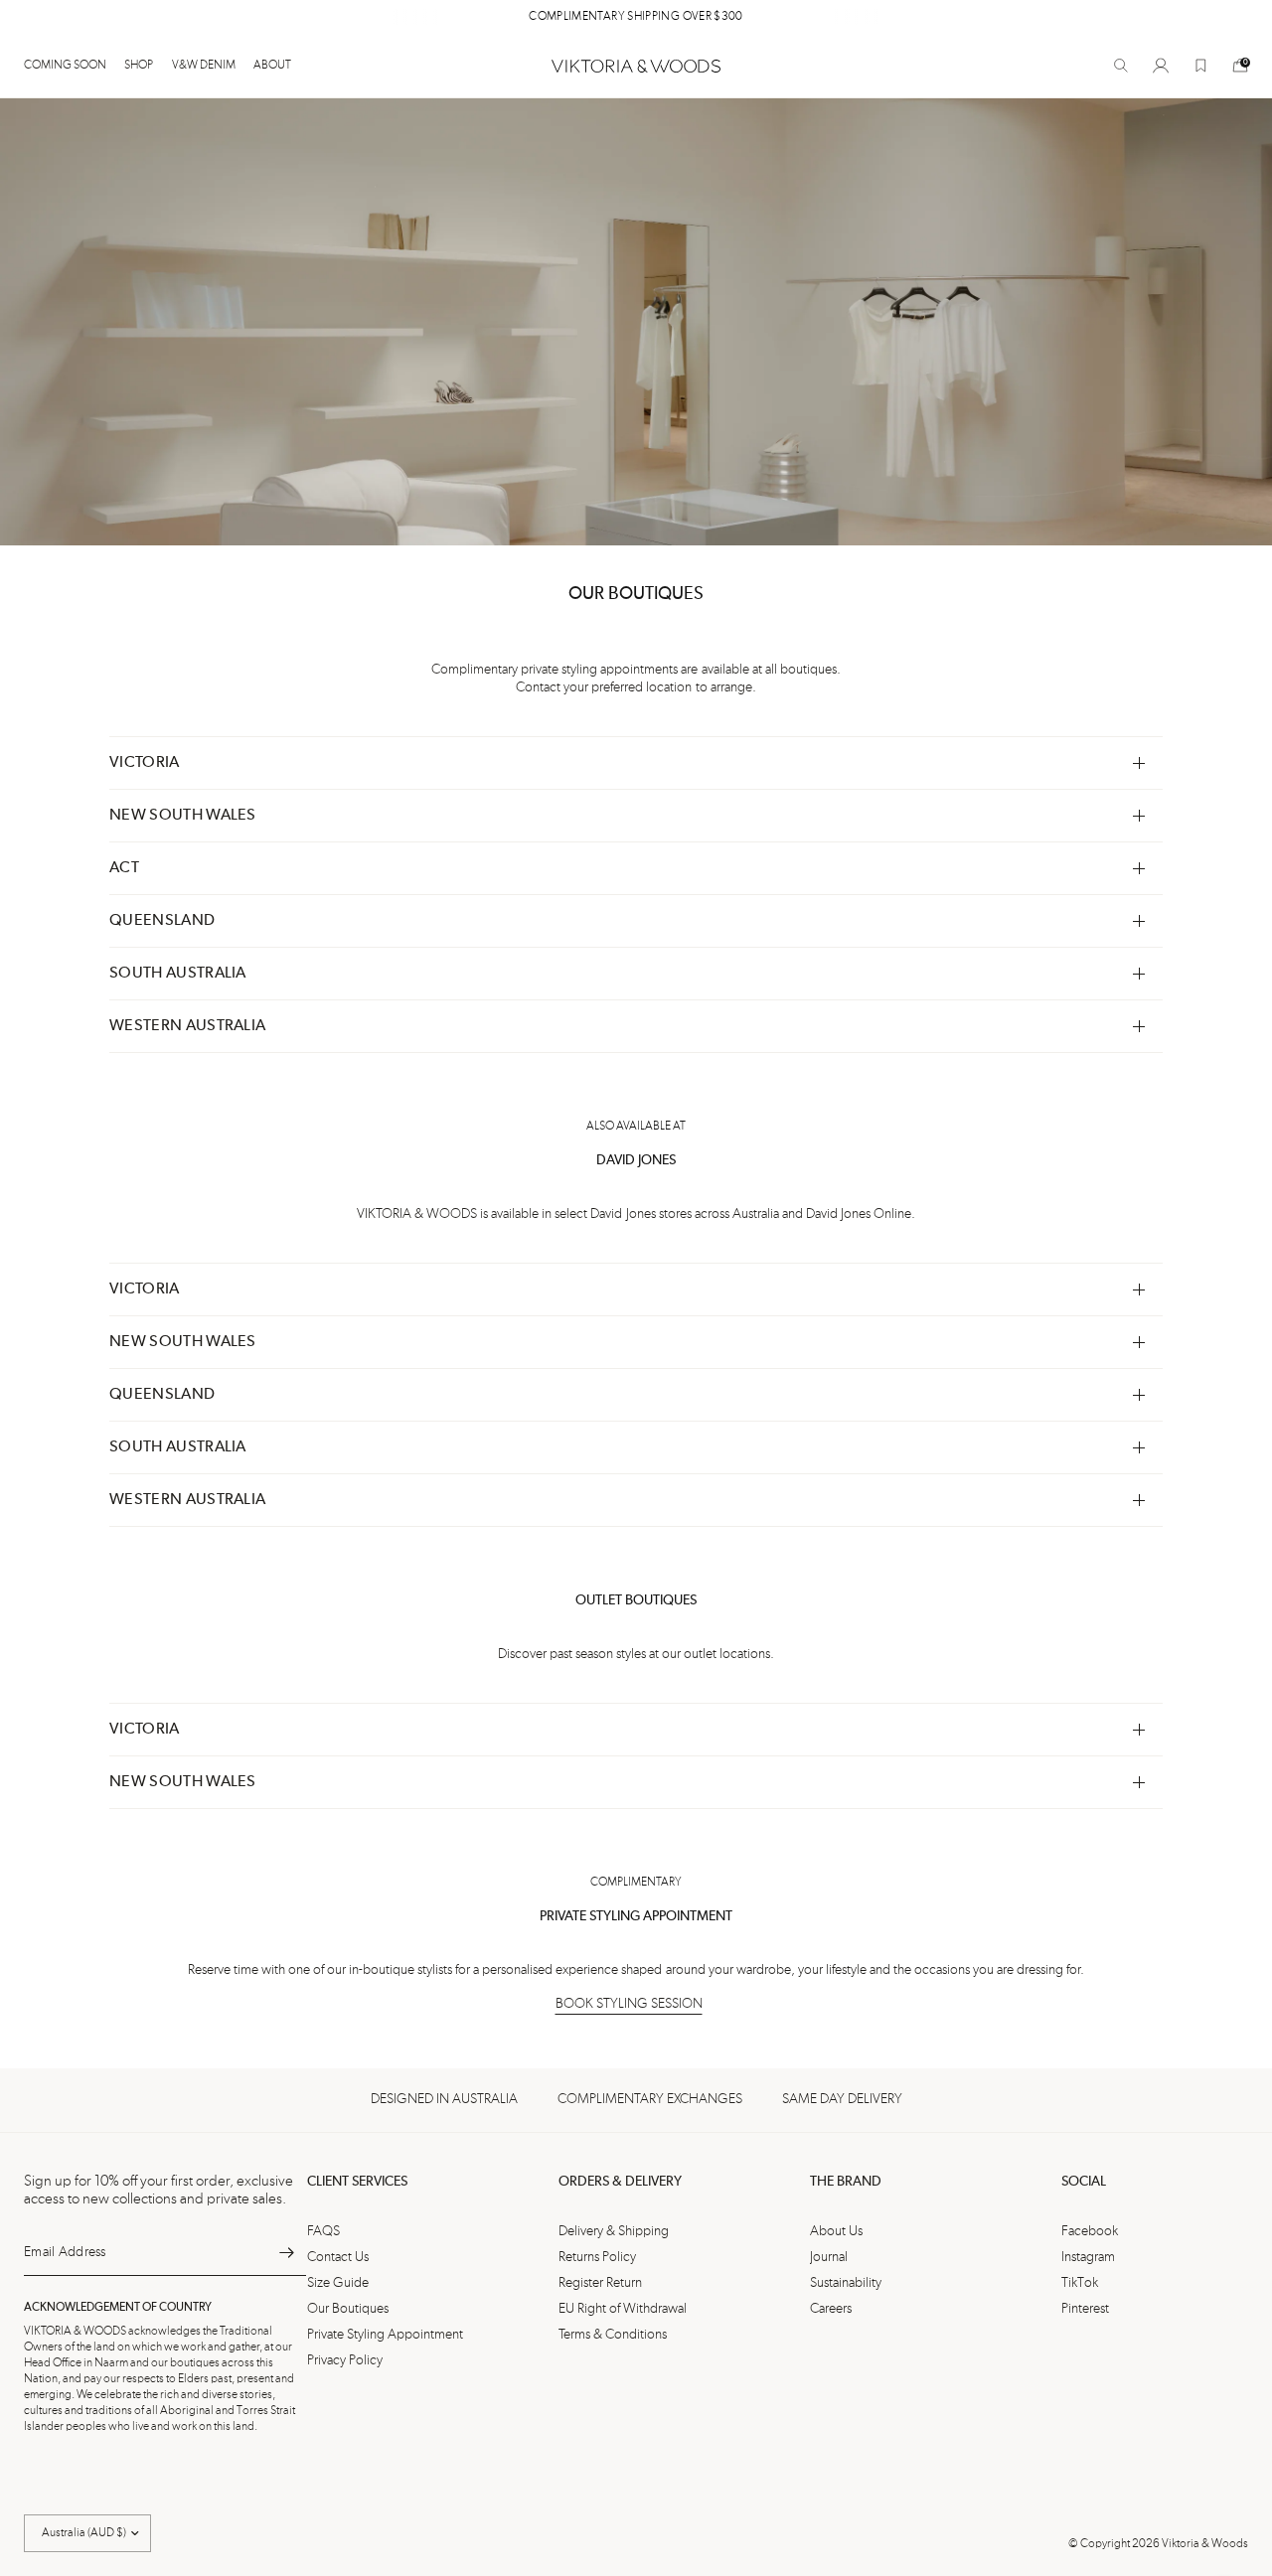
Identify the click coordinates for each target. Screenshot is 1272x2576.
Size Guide (338, 2283)
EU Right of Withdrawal (623, 2309)
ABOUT (272, 66)
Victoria (145, 763)
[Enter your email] (286, 2252)
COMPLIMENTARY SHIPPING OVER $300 (636, 17)
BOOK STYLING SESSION (629, 2004)
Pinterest (1085, 2309)
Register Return (600, 2283)
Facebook (1090, 2231)
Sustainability (846, 2283)
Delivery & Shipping (614, 2231)
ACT (124, 868)
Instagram (1088, 2257)
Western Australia (187, 1026)
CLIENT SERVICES (357, 2182)
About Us (836, 2231)
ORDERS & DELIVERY (620, 2182)
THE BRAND (846, 2182)
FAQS (323, 2231)
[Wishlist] (1200, 66)
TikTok (1080, 2283)
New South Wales (183, 816)
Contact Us (338, 2257)
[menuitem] (70, 66)
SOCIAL (1084, 2182)
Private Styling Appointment (385, 2335)
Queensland (162, 921)
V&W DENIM (204, 66)
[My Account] (1161, 66)
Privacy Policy (345, 2360)
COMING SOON (65, 66)
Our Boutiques (348, 2309)
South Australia (178, 974)
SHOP (139, 66)
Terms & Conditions (613, 2335)
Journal (829, 2257)
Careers (831, 2309)
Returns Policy (597, 2257)
